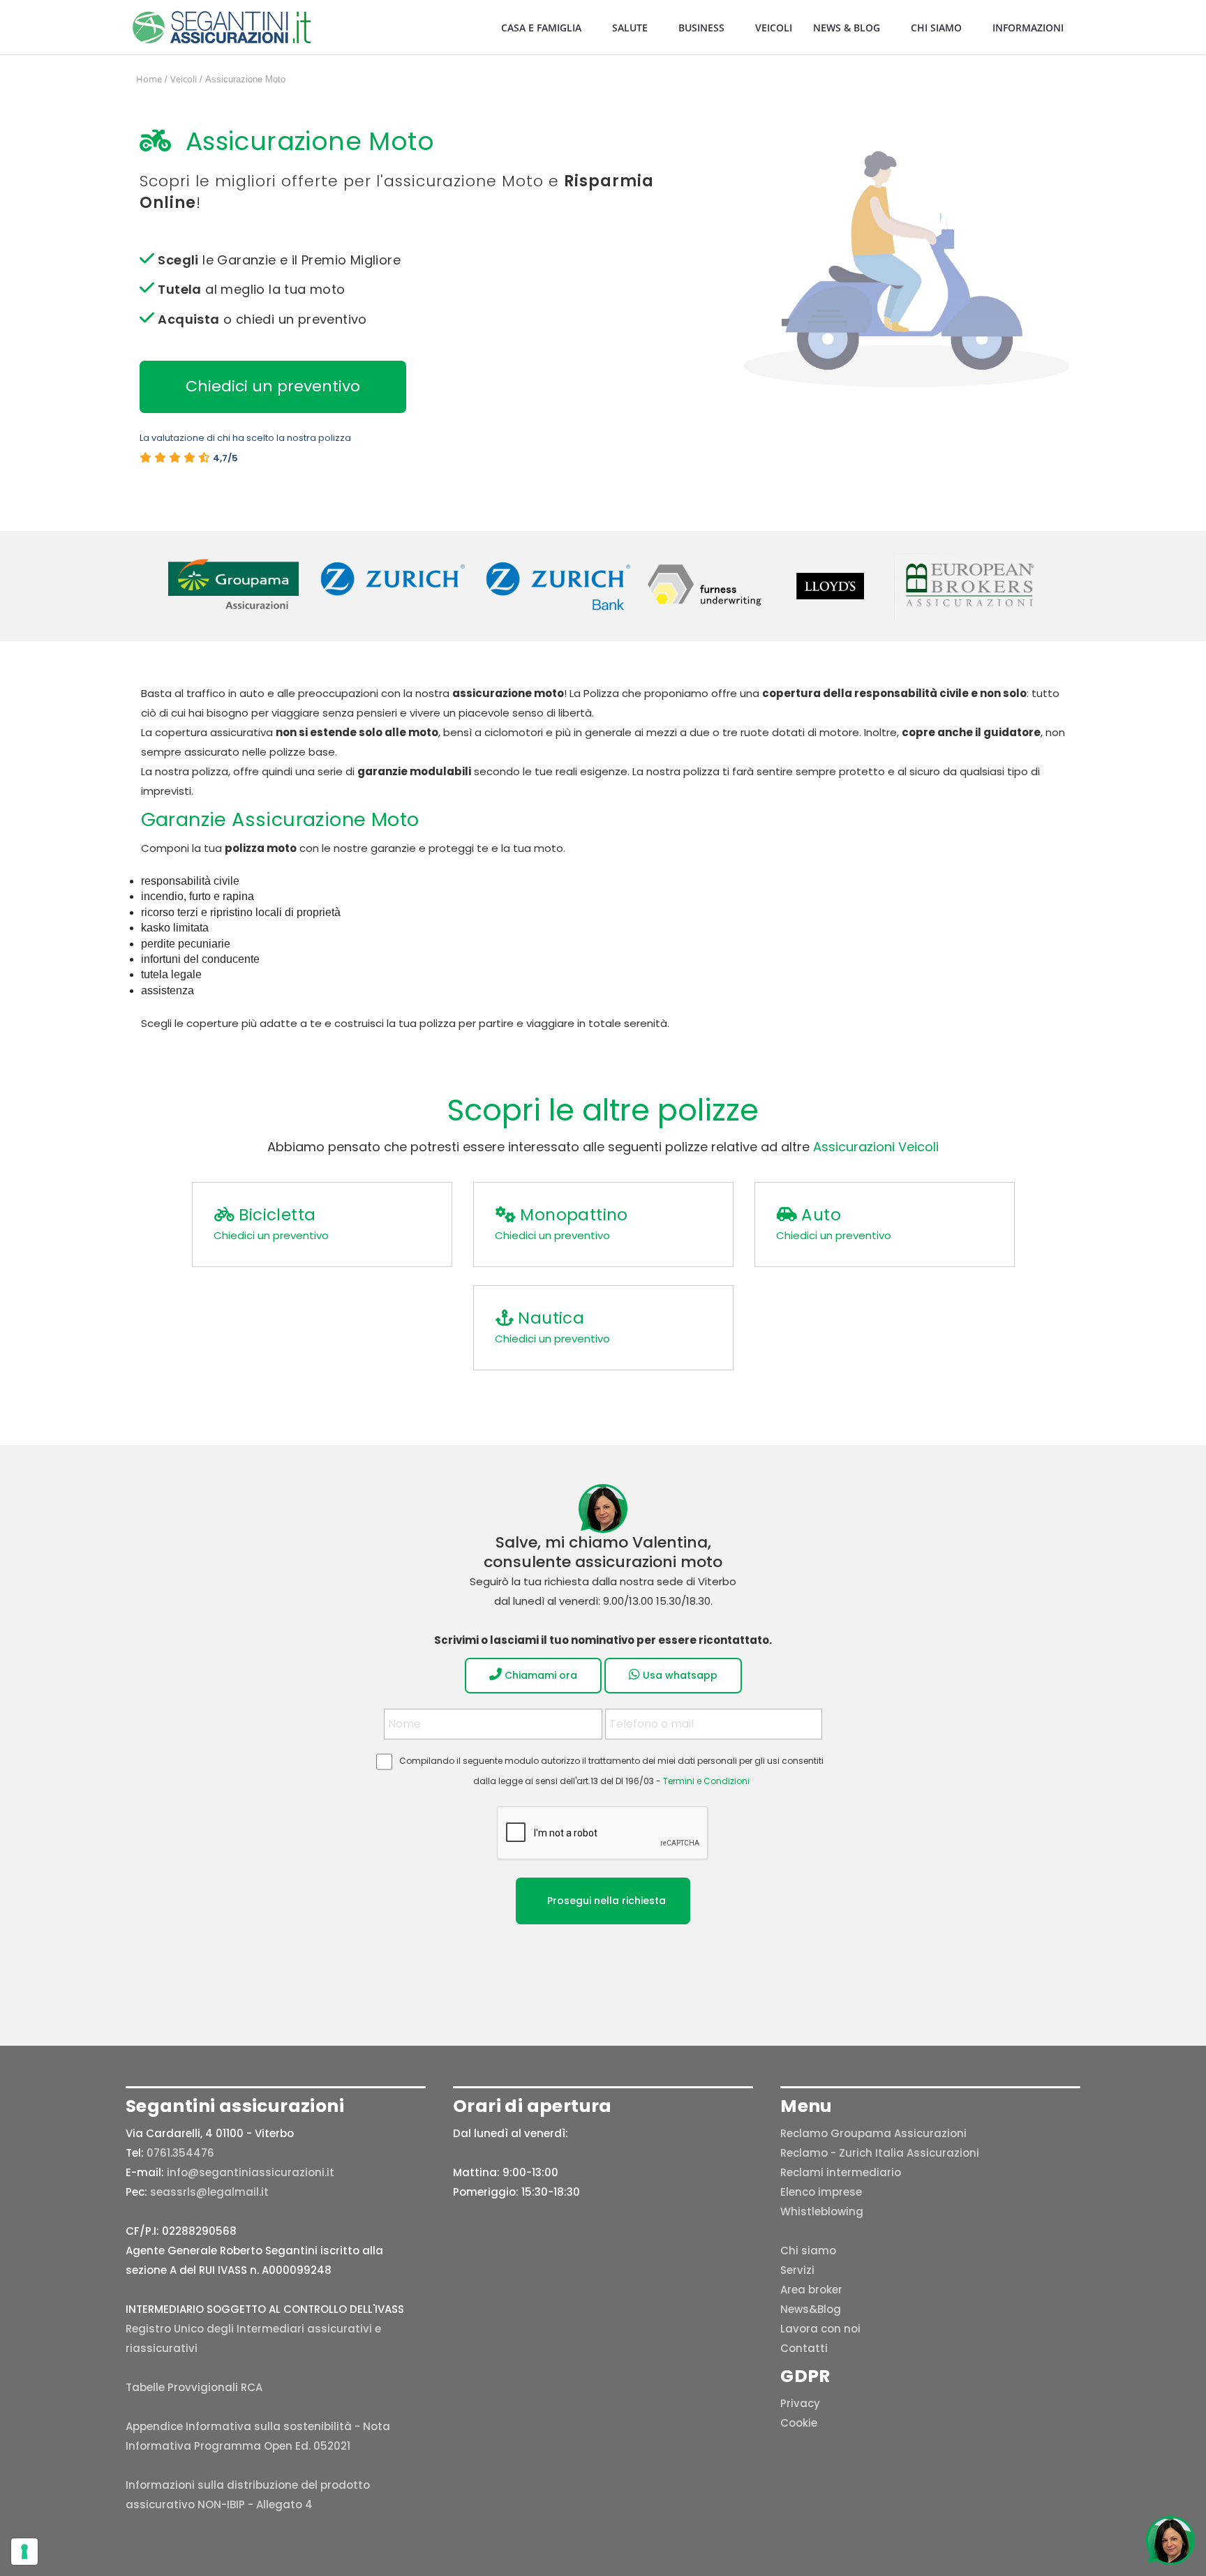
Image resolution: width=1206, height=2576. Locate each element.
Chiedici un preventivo (273, 386)
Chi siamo (936, 28)
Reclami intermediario (841, 2172)
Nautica (551, 1318)
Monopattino (574, 1215)
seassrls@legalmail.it (209, 2192)
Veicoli (774, 28)
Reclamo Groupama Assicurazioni (873, 2133)
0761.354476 (180, 2153)
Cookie (799, 2423)
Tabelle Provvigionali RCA (194, 2387)
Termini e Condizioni (706, 1781)
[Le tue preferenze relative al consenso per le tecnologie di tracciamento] (24, 2552)
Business (701, 28)
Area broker (811, 2290)
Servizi (797, 2270)
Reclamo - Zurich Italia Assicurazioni (880, 2153)
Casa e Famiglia (541, 28)
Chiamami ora (539, 1675)
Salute (630, 28)
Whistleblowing (822, 2211)
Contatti (804, 2348)
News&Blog (811, 2309)
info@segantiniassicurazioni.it (251, 2172)
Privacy (800, 2403)
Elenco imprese (821, 2192)
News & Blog (847, 28)
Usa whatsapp (679, 1675)
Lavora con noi (820, 2329)
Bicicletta (277, 1215)
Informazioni (1028, 28)
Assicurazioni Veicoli (876, 1147)
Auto (821, 1215)
